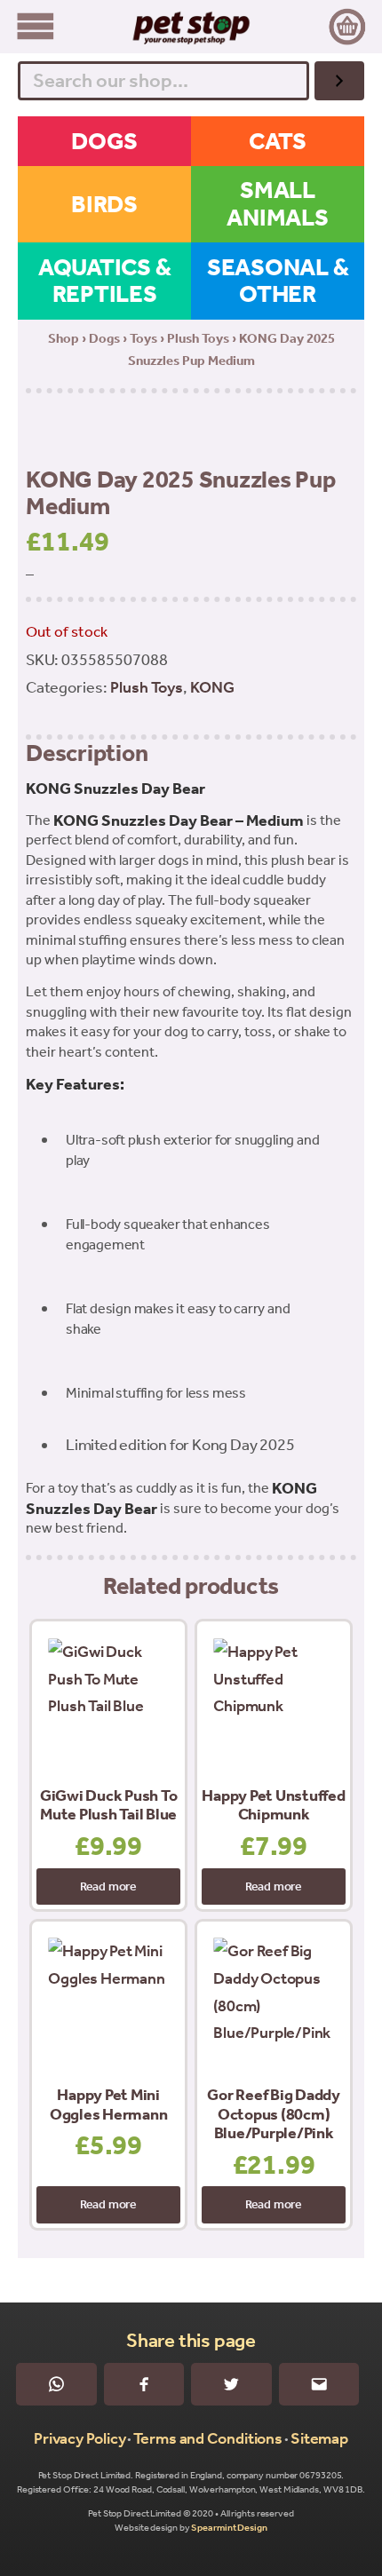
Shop (64, 338)
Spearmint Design (229, 2528)
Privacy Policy (80, 2438)
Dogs (104, 338)
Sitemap (319, 2438)
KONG (212, 687)
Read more (108, 1886)
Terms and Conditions (208, 2438)
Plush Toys (198, 338)
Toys (143, 338)
